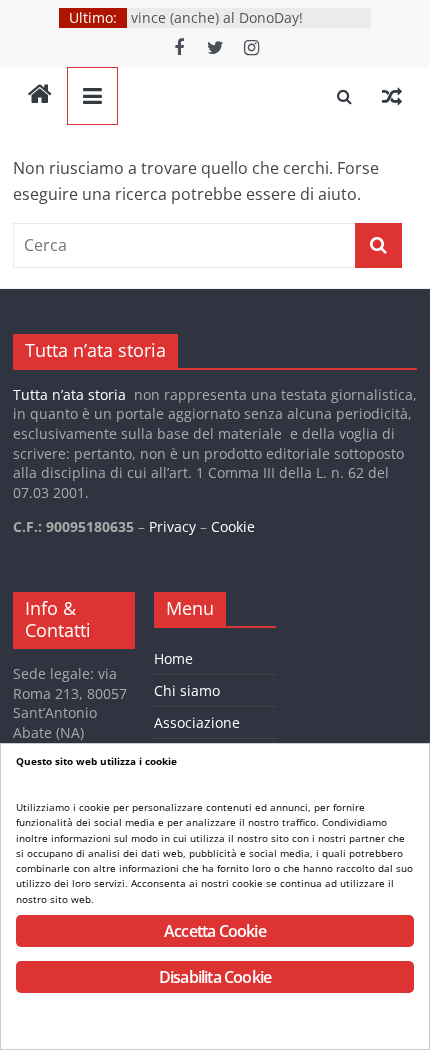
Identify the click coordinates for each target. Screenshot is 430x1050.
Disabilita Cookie (215, 977)
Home (173, 658)
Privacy (172, 526)
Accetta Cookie (215, 931)
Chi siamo (187, 690)
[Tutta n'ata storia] (40, 96)
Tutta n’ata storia (69, 394)
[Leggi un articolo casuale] (392, 96)
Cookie (233, 526)
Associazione (197, 722)
